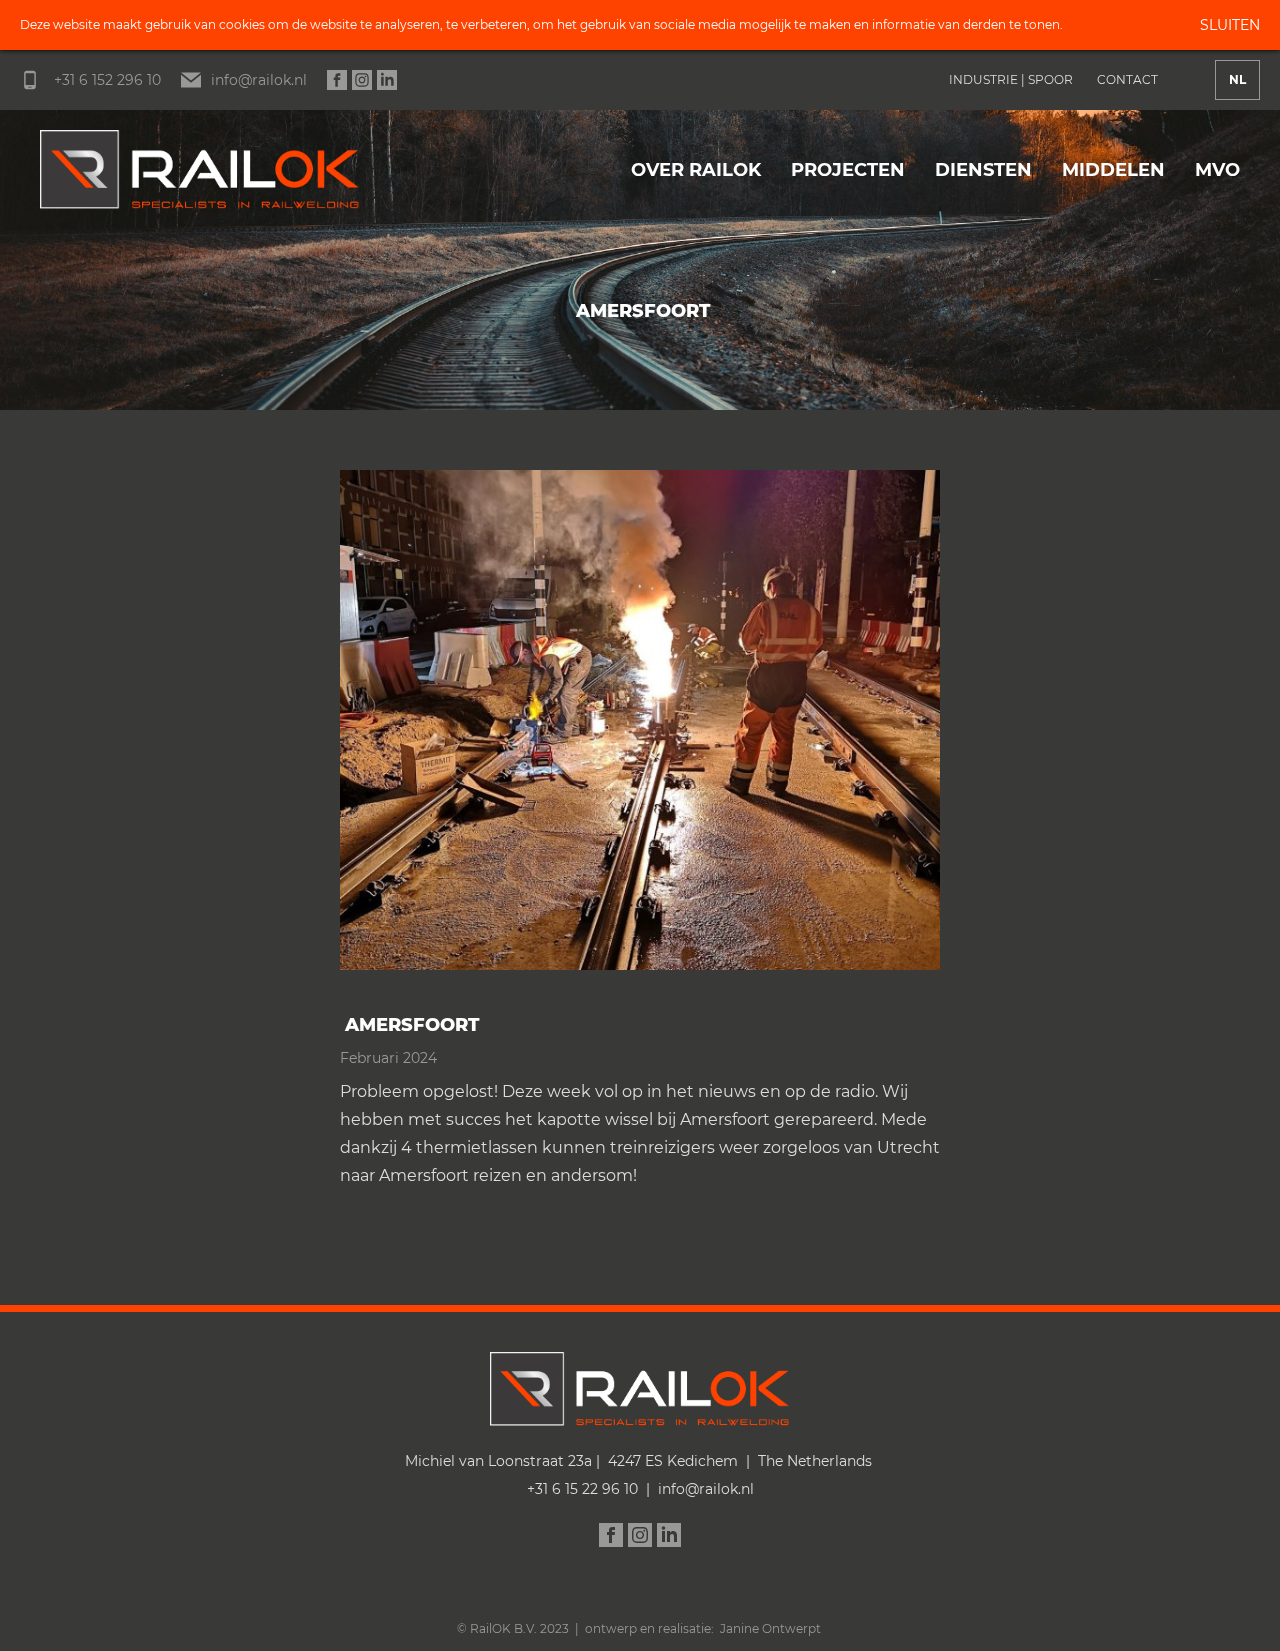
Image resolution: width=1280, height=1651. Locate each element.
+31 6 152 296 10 (105, 80)
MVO (1217, 170)
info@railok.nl (259, 80)
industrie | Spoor (1011, 79)
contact (1127, 79)
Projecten (848, 170)
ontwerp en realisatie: (652, 1628)
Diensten (983, 170)
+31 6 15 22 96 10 (582, 1489)
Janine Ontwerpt (770, 1628)
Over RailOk (696, 170)
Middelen (1113, 170)
